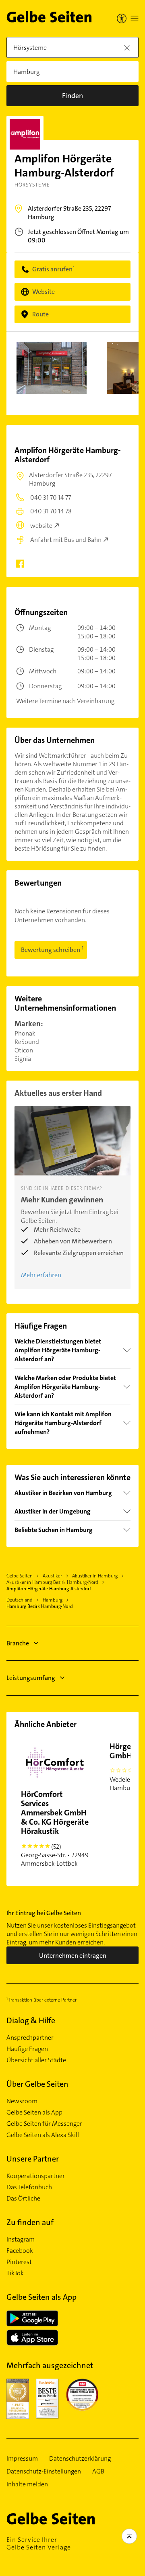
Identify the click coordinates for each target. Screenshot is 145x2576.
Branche (18, 1643)
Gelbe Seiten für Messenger (44, 2124)
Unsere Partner (33, 2159)
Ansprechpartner (30, 2038)
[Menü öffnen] (135, 18)
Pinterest (19, 2262)
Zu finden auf (30, 2222)
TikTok (15, 2273)
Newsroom (22, 2101)
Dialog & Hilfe (31, 2020)
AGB (98, 2471)
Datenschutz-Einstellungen (44, 2471)
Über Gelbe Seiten (37, 2084)
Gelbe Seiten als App (34, 2112)
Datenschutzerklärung (80, 2459)
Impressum (22, 2459)
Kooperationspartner (36, 2176)
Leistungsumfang (31, 1678)
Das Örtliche (23, 2199)
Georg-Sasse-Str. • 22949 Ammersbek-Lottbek (55, 1828)
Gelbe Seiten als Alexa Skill (43, 2135)
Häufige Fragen (27, 2049)
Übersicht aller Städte (36, 2060)
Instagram (21, 2240)
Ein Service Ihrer (39, 2543)
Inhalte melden (27, 2484)
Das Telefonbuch (29, 2187)
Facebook (20, 2251)
